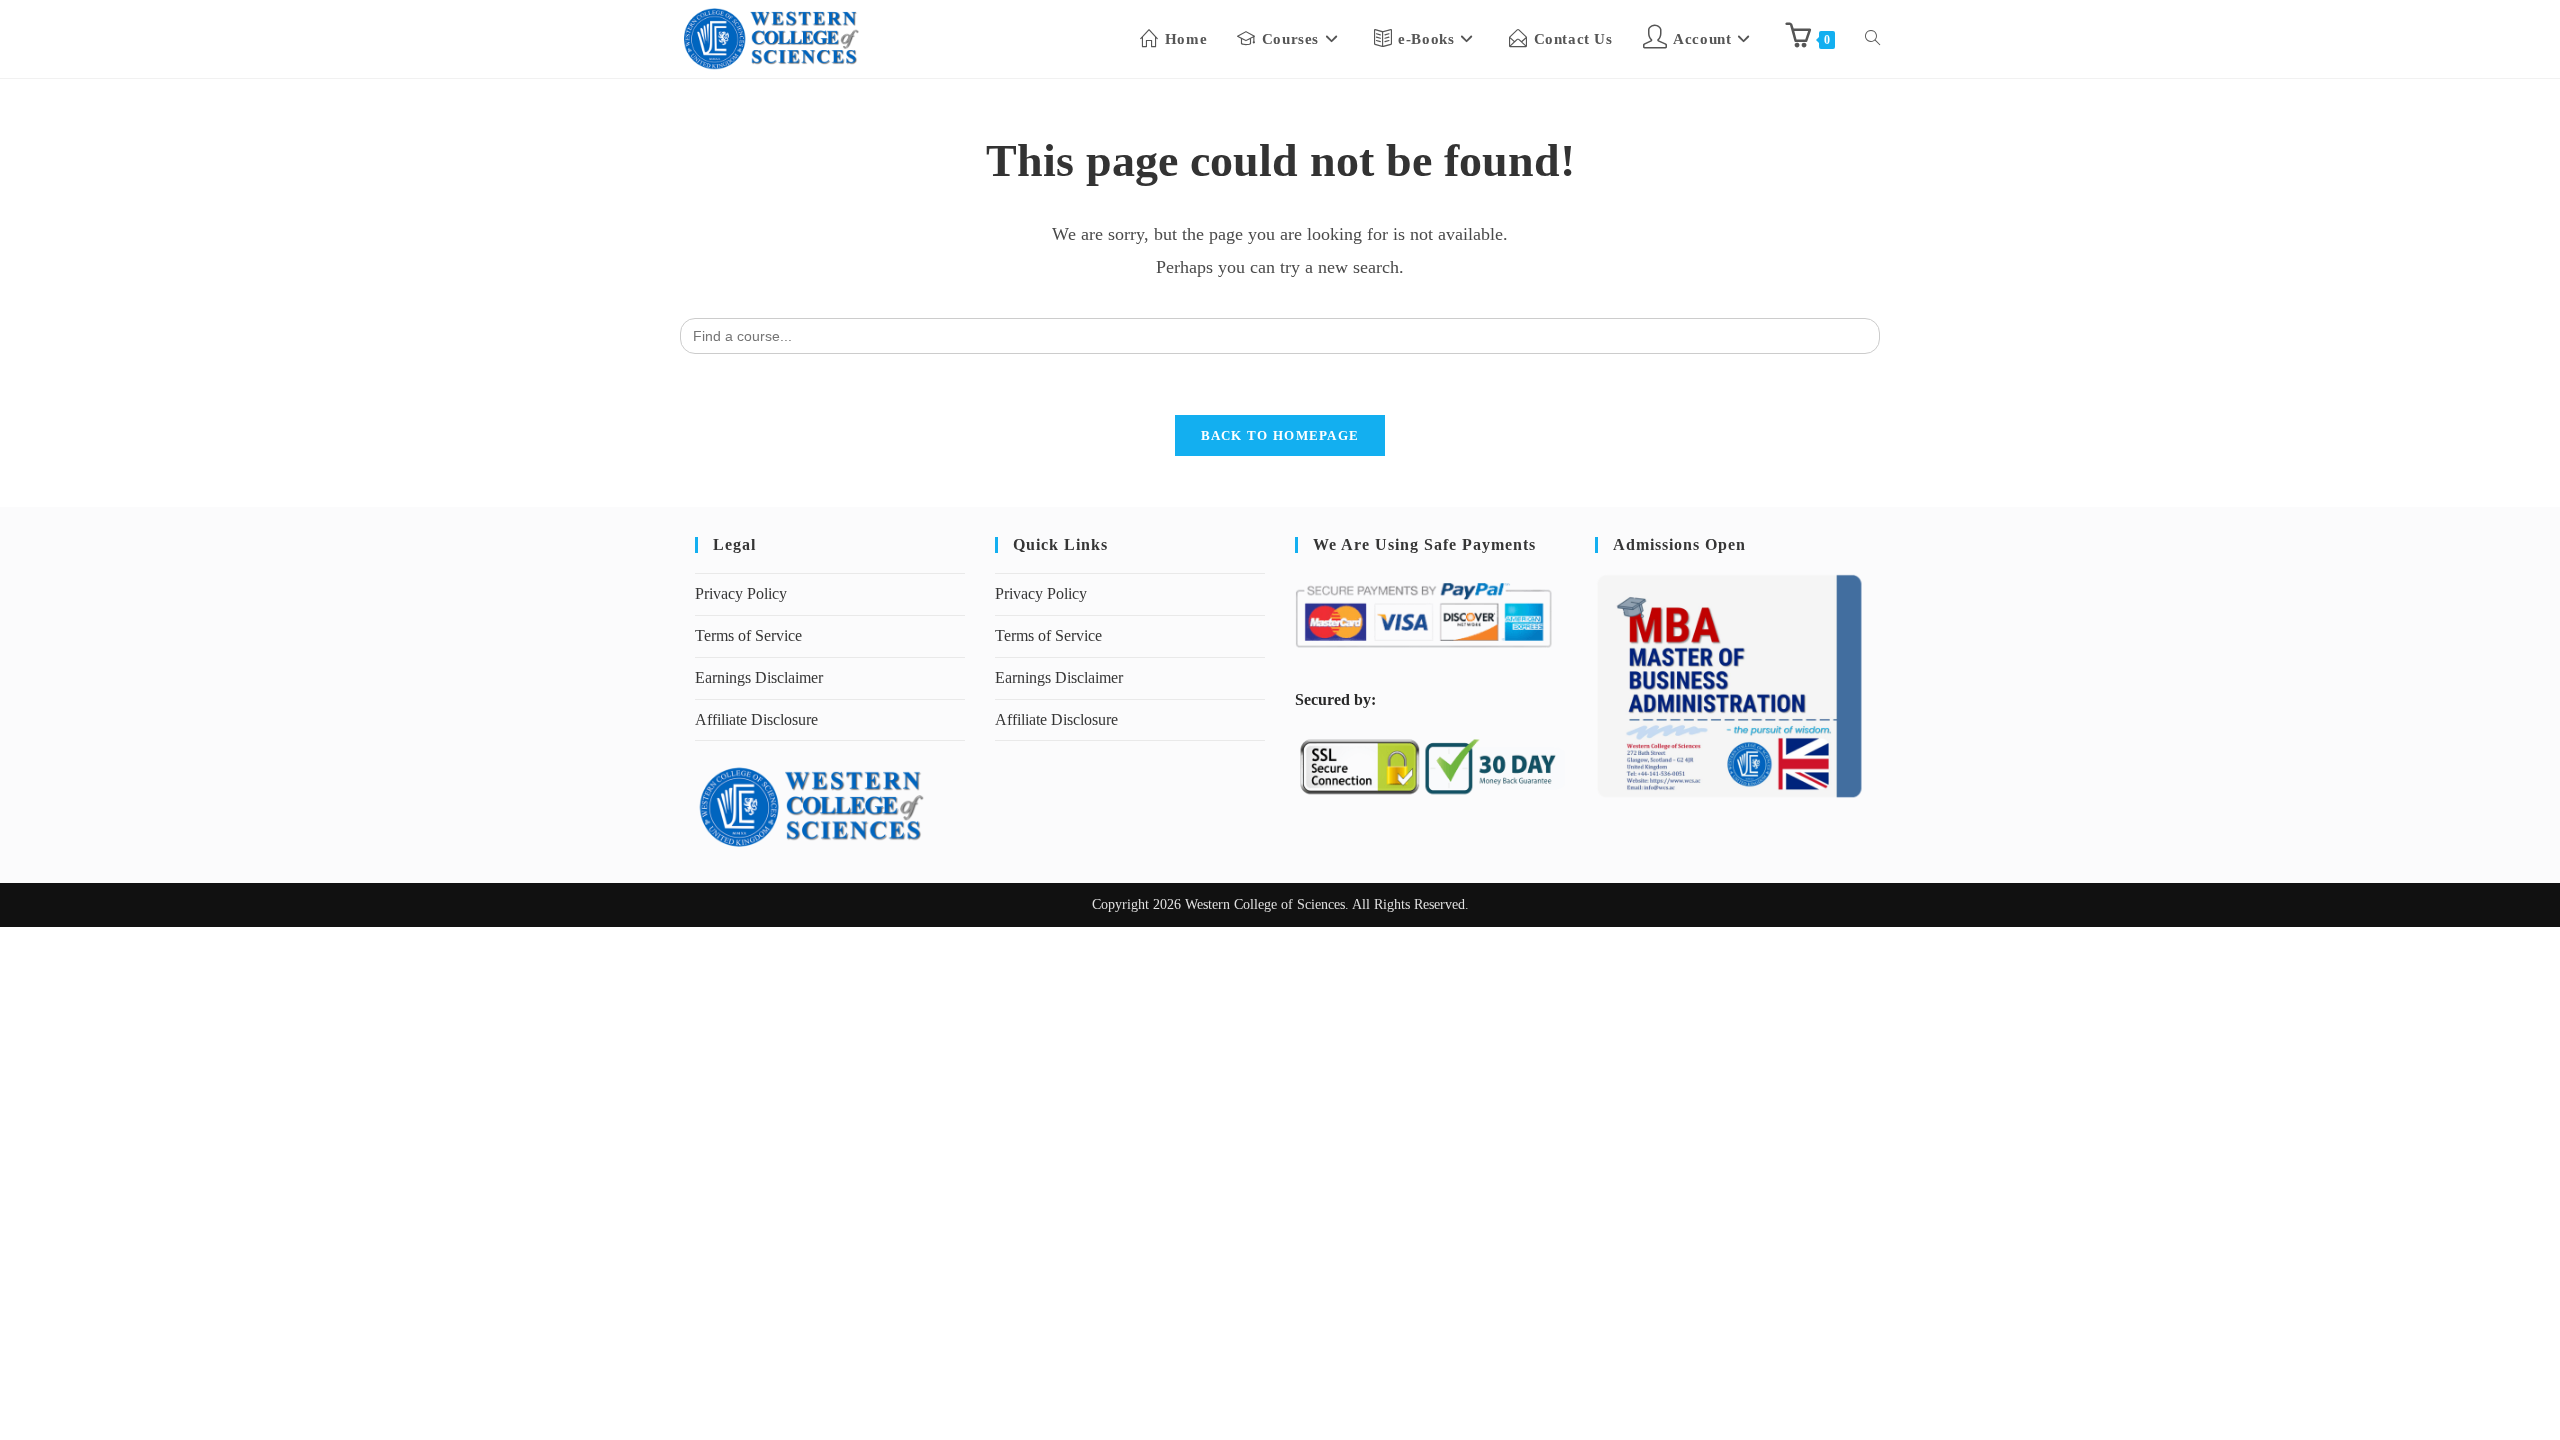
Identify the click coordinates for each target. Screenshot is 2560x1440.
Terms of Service (748, 635)
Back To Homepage (1280, 435)
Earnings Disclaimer (759, 677)
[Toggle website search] (1872, 39)
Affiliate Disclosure (756, 719)
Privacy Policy (741, 593)
